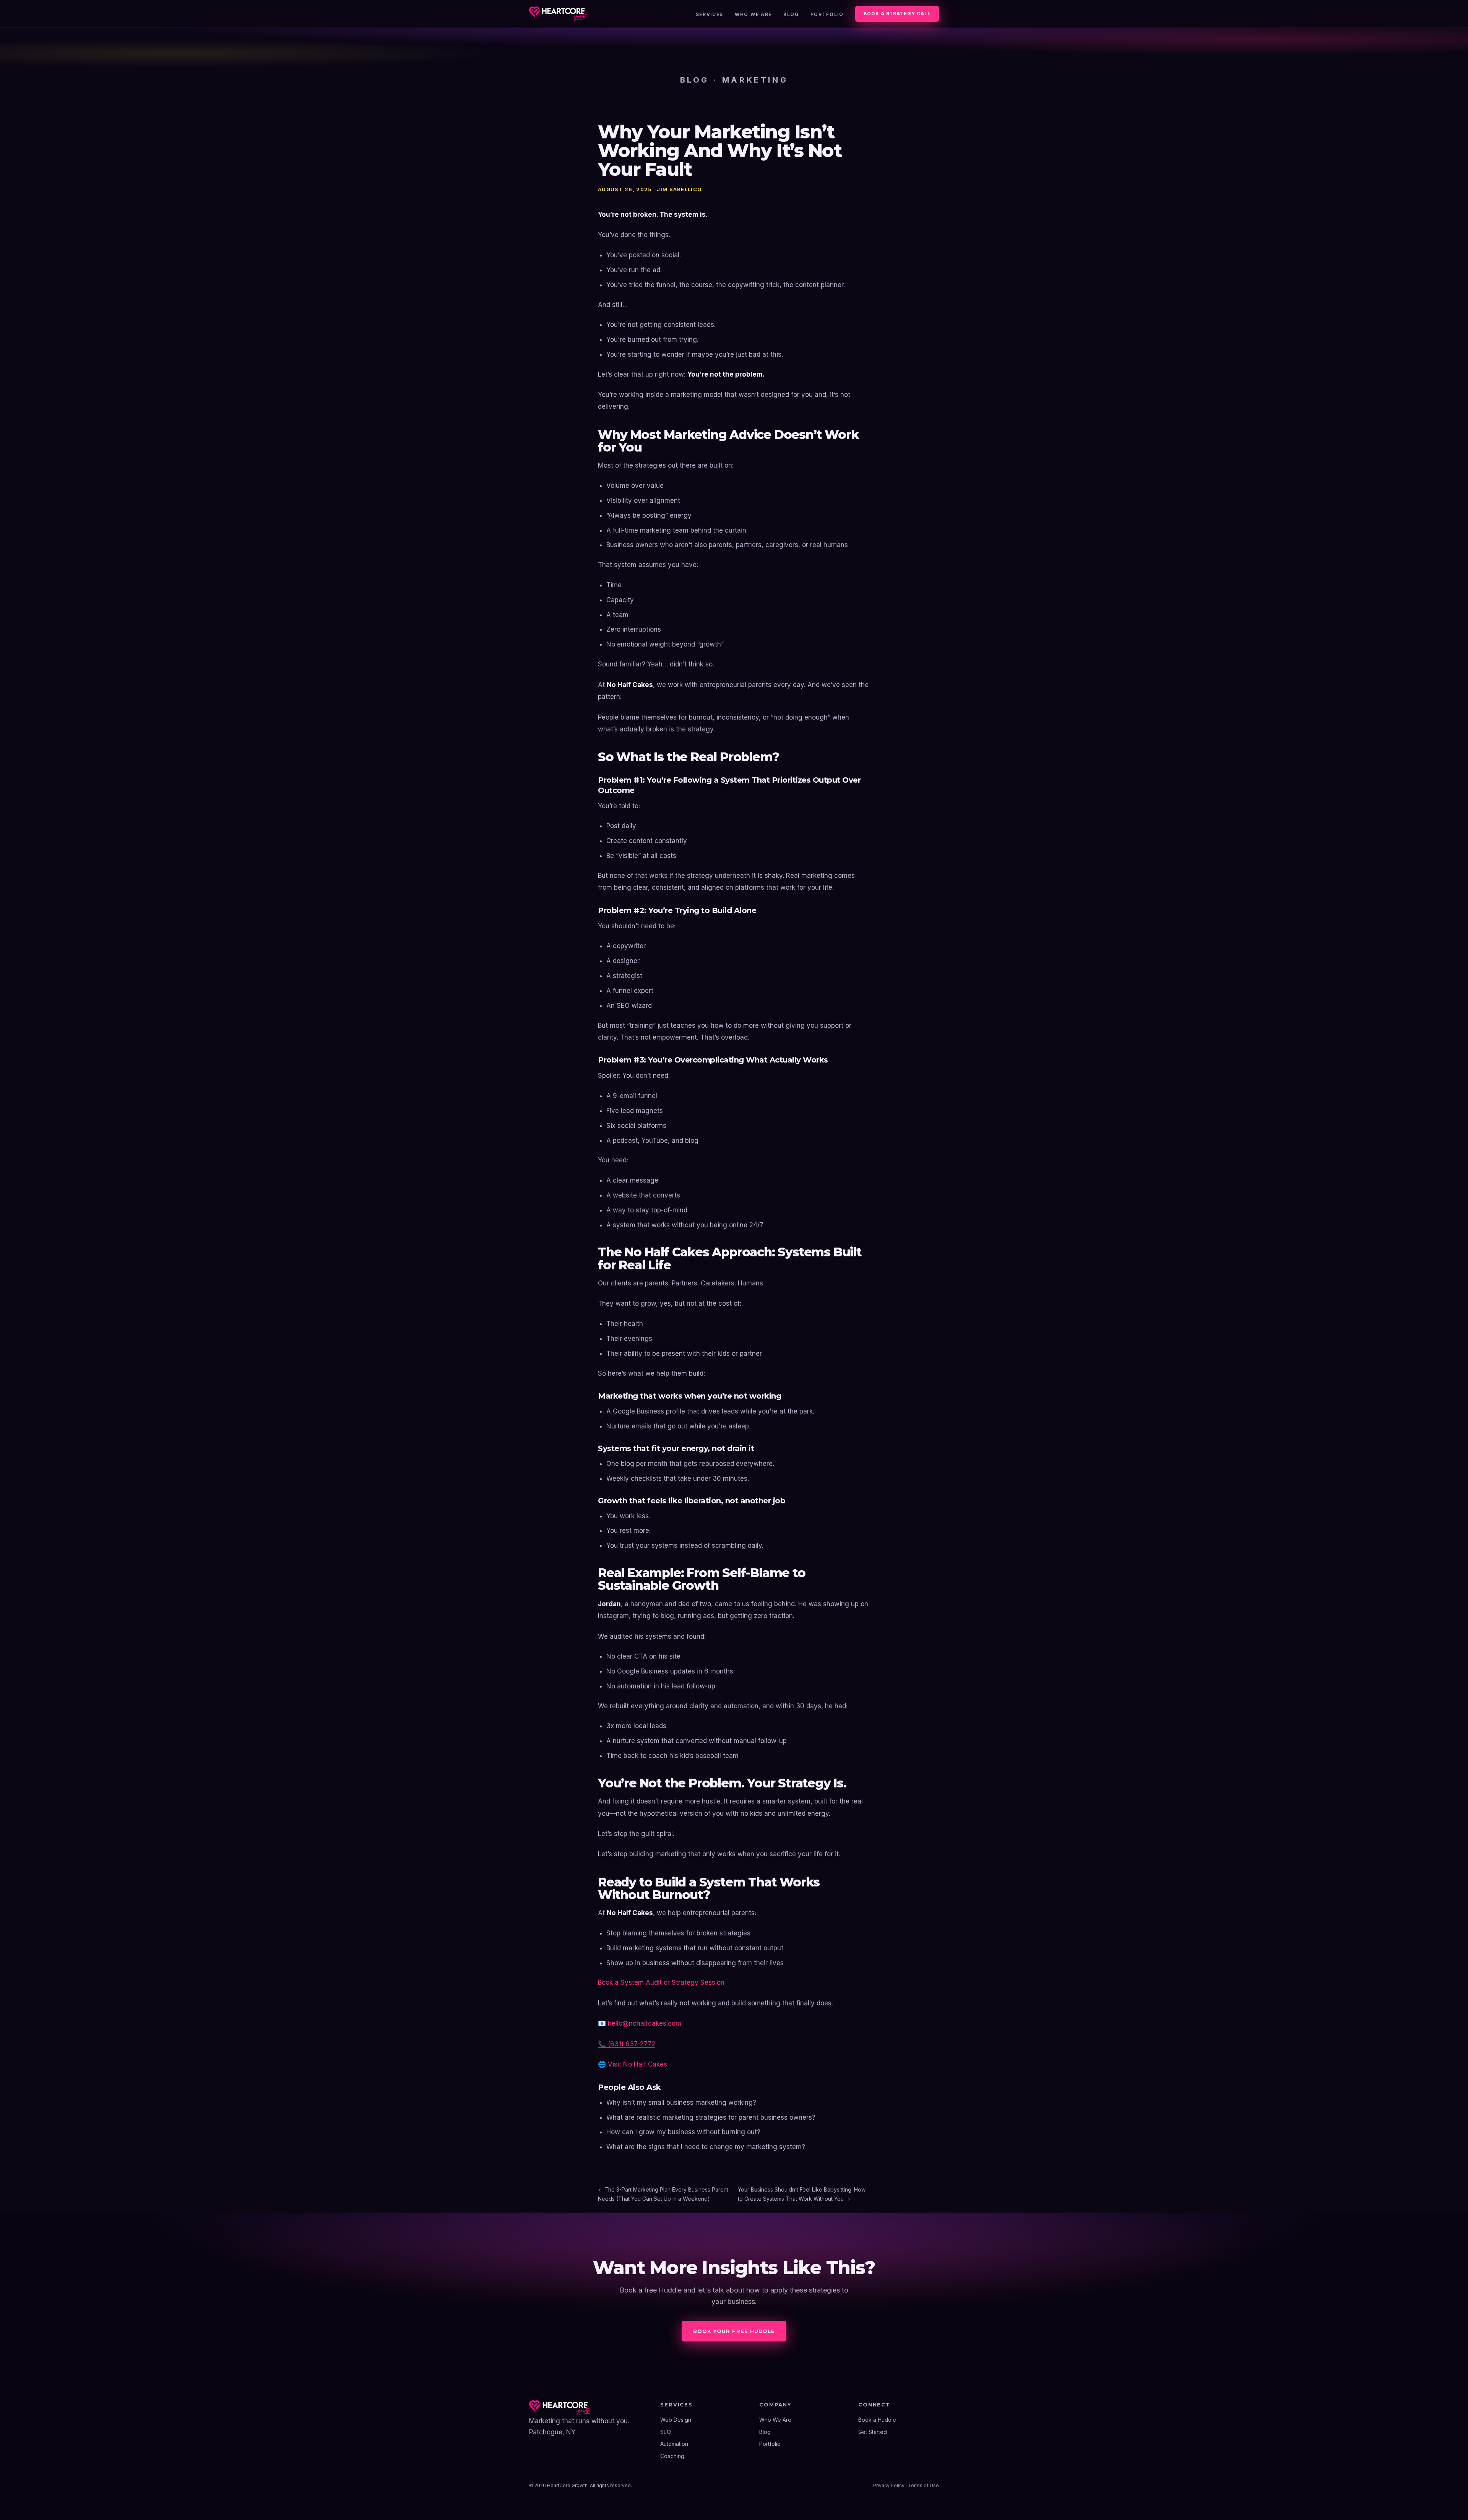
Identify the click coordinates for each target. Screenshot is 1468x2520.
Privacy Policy (889, 2485)
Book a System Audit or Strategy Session (661, 1982)
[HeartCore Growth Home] (558, 14)
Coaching (672, 2456)
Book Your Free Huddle (734, 2331)
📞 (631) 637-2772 (627, 2044)
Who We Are (753, 14)
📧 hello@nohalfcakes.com (640, 2023)
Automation (674, 2444)
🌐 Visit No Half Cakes (633, 2064)
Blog (791, 14)
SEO (666, 2432)
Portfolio (827, 14)
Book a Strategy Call (897, 14)
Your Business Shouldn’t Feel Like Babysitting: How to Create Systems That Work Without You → (802, 2194)
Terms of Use (923, 2485)
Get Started (873, 2432)
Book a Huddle (877, 2420)
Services (710, 14)
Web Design (676, 2420)
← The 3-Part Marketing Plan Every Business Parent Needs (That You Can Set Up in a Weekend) (663, 2194)
